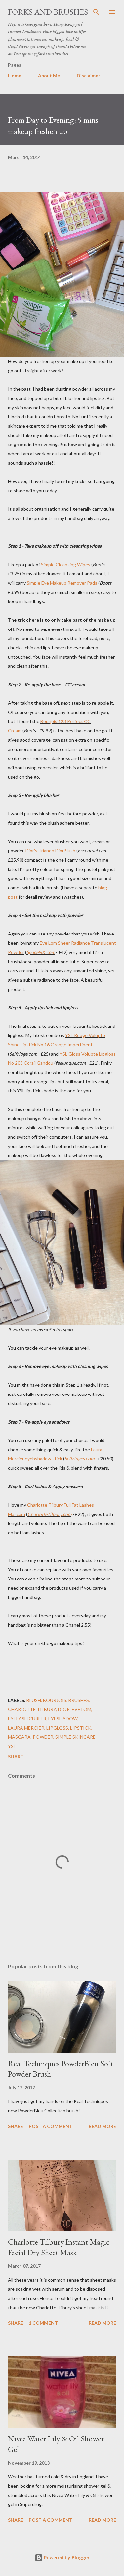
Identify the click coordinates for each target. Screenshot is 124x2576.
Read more (102, 2126)
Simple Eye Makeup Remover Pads (62, 583)
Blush (34, 1700)
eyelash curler (27, 1718)
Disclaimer (88, 75)
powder (43, 1737)
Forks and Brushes (48, 12)
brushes (79, 1700)
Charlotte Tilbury (32, 1709)
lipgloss (57, 1728)
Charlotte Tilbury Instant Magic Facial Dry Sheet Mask (59, 2247)
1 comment (43, 2323)
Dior (64, 1709)
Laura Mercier (26, 1728)
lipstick (81, 1728)
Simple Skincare (75, 1737)
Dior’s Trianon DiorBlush (50, 851)
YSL (12, 1746)
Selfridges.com (79, 1459)
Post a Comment (51, 2126)
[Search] (96, 12)
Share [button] (16, 1756)
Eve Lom (82, 1709)
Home (15, 75)
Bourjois (55, 1700)
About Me (49, 75)
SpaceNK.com (41, 952)
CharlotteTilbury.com (49, 1514)
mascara (19, 1737)
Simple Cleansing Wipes (66, 564)
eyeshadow (63, 1718)
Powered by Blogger (66, 2557)
